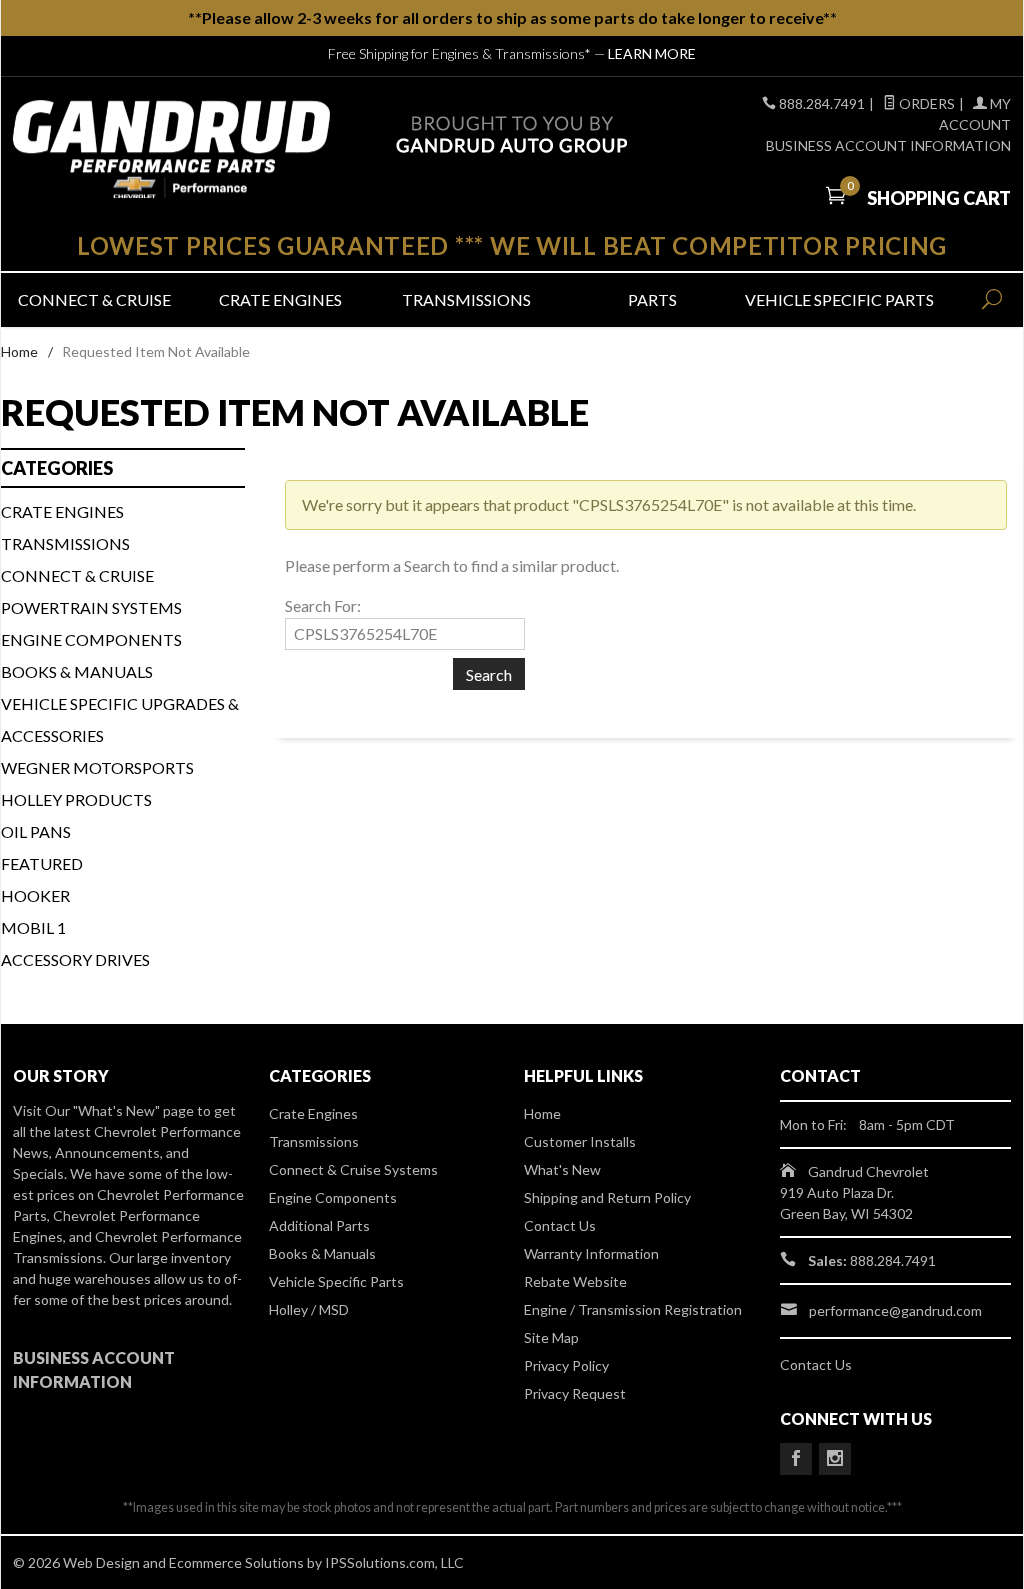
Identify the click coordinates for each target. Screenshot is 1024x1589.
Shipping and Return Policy (607, 1197)
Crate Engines (280, 299)
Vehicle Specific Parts (838, 299)
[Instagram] (835, 1459)
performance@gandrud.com (895, 1310)
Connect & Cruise (94, 299)
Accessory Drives (75, 959)
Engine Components (91, 639)
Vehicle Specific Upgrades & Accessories (120, 719)
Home (19, 351)
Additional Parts (319, 1225)
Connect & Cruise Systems (353, 1169)
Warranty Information (591, 1253)
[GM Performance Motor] (171, 149)
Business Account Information (888, 145)
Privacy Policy (566, 1365)
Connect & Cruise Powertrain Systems (91, 591)
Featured (42, 863)
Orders (925, 103)
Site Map (551, 1337)
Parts (652, 299)
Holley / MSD (309, 1309)
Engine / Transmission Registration (633, 1309)
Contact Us (560, 1225)
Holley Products (76, 799)
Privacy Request (575, 1393)
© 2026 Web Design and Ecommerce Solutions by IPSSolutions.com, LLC (238, 1562)
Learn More (652, 53)
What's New (562, 1169)
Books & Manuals (77, 671)
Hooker (35, 895)
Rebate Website (575, 1281)
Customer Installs (580, 1141)
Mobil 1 (33, 927)
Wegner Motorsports (97, 767)
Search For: (323, 605)
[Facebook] (796, 1459)
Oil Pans (36, 831)
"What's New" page (133, 1110)
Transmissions (466, 299)
